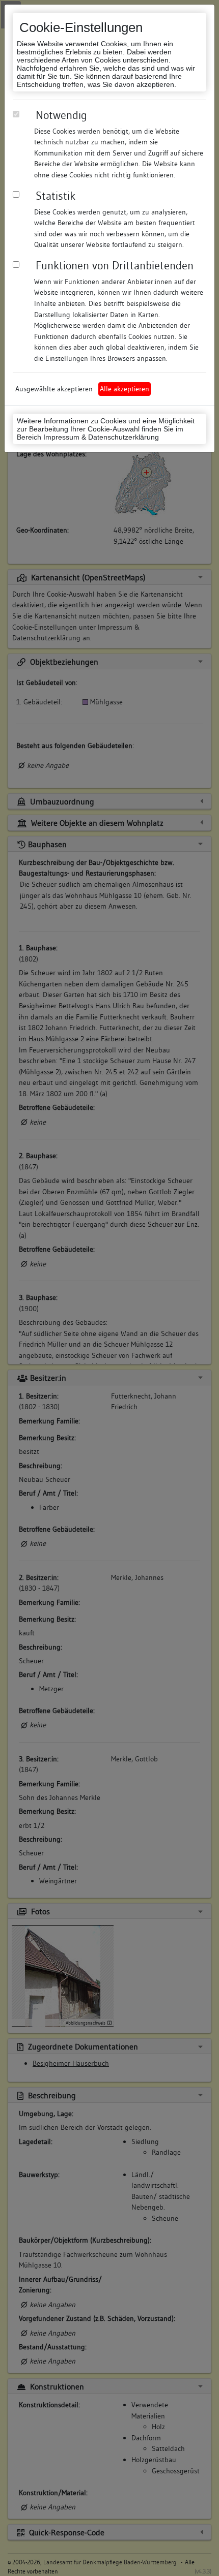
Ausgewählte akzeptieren (54, 389)
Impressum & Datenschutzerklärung (101, 437)
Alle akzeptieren (125, 389)
